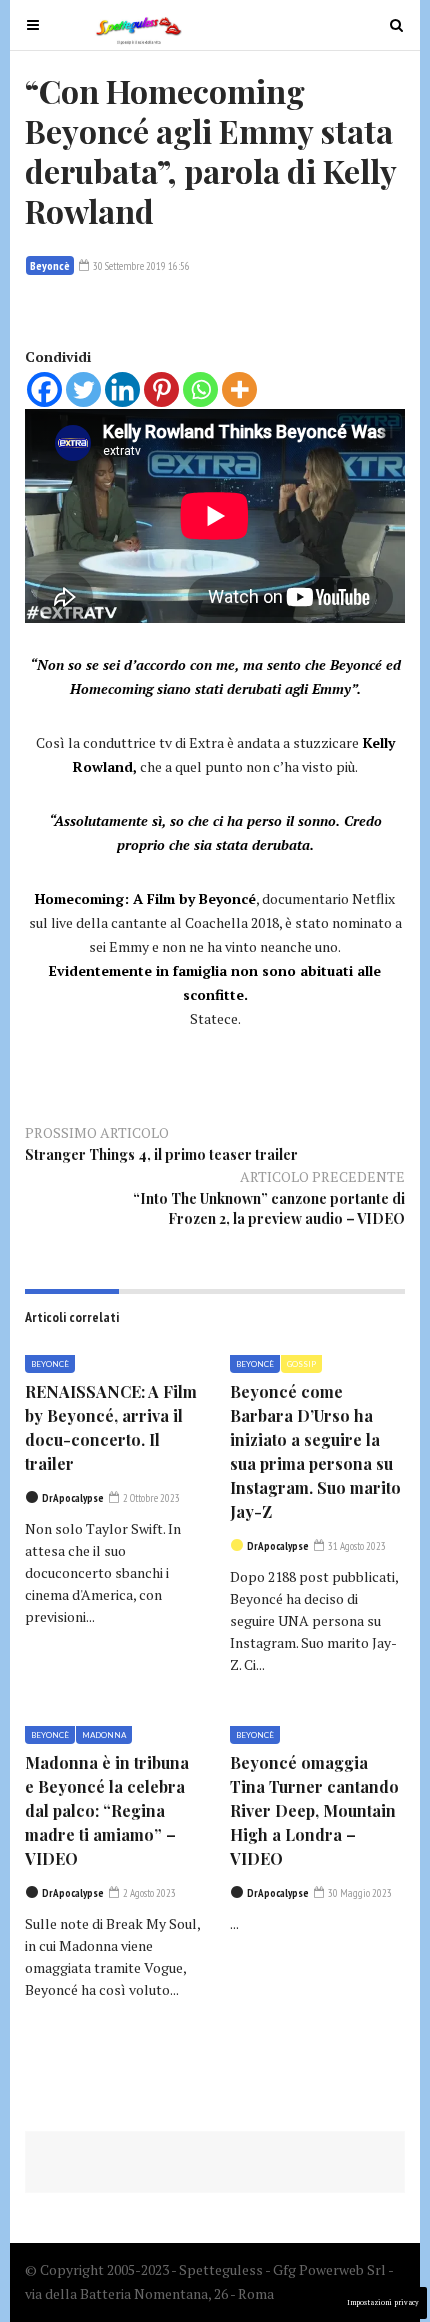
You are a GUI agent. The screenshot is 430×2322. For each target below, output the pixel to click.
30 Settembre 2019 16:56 (140, 266)
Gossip (301, 1364)
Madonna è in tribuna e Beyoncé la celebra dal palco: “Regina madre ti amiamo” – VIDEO (107, 1810)
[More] (239, 389)
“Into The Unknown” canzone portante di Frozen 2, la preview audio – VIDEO (269, 1208)
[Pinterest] (161, 389)
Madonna (104, 1735)
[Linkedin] (122, 389)
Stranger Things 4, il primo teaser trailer (161, 1154)
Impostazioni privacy (383, 2302)
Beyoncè (50, 265)
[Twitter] (83, 389)
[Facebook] (44, 389)
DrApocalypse (73, 1498)
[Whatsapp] (200, 389)
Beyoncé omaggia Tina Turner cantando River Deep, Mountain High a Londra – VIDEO (314, 1810)
